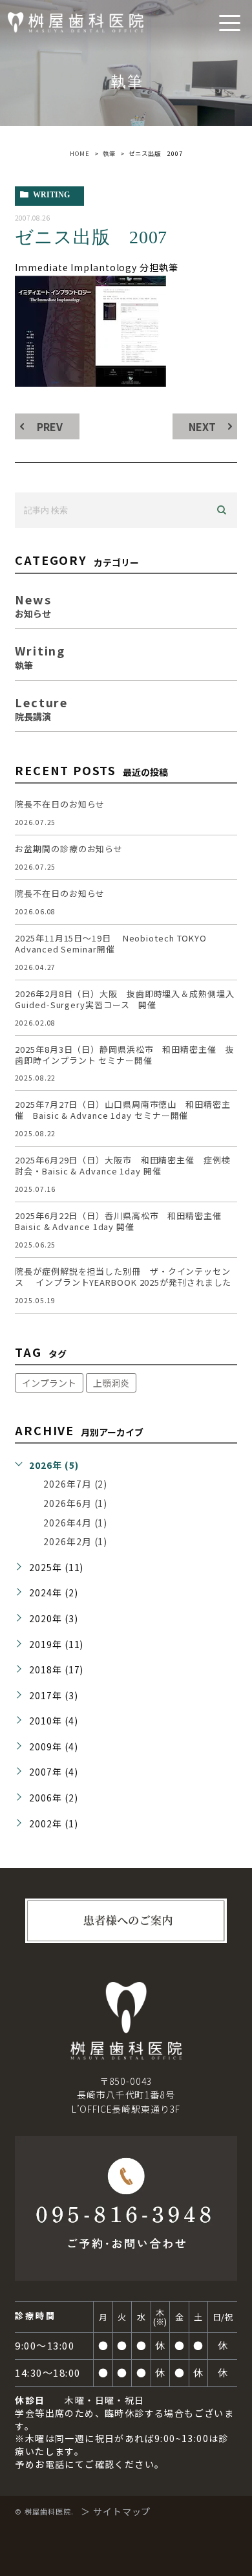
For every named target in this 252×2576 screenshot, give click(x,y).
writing (51, 195)
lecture (41, 708)
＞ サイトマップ (116, 2511)
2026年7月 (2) (75, 1484)
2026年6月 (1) (75, 1503)
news (33, 605)
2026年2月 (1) (75, 1541)
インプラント (49, 1383)
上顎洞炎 (111, 1383)
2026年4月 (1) (75, 1523)
